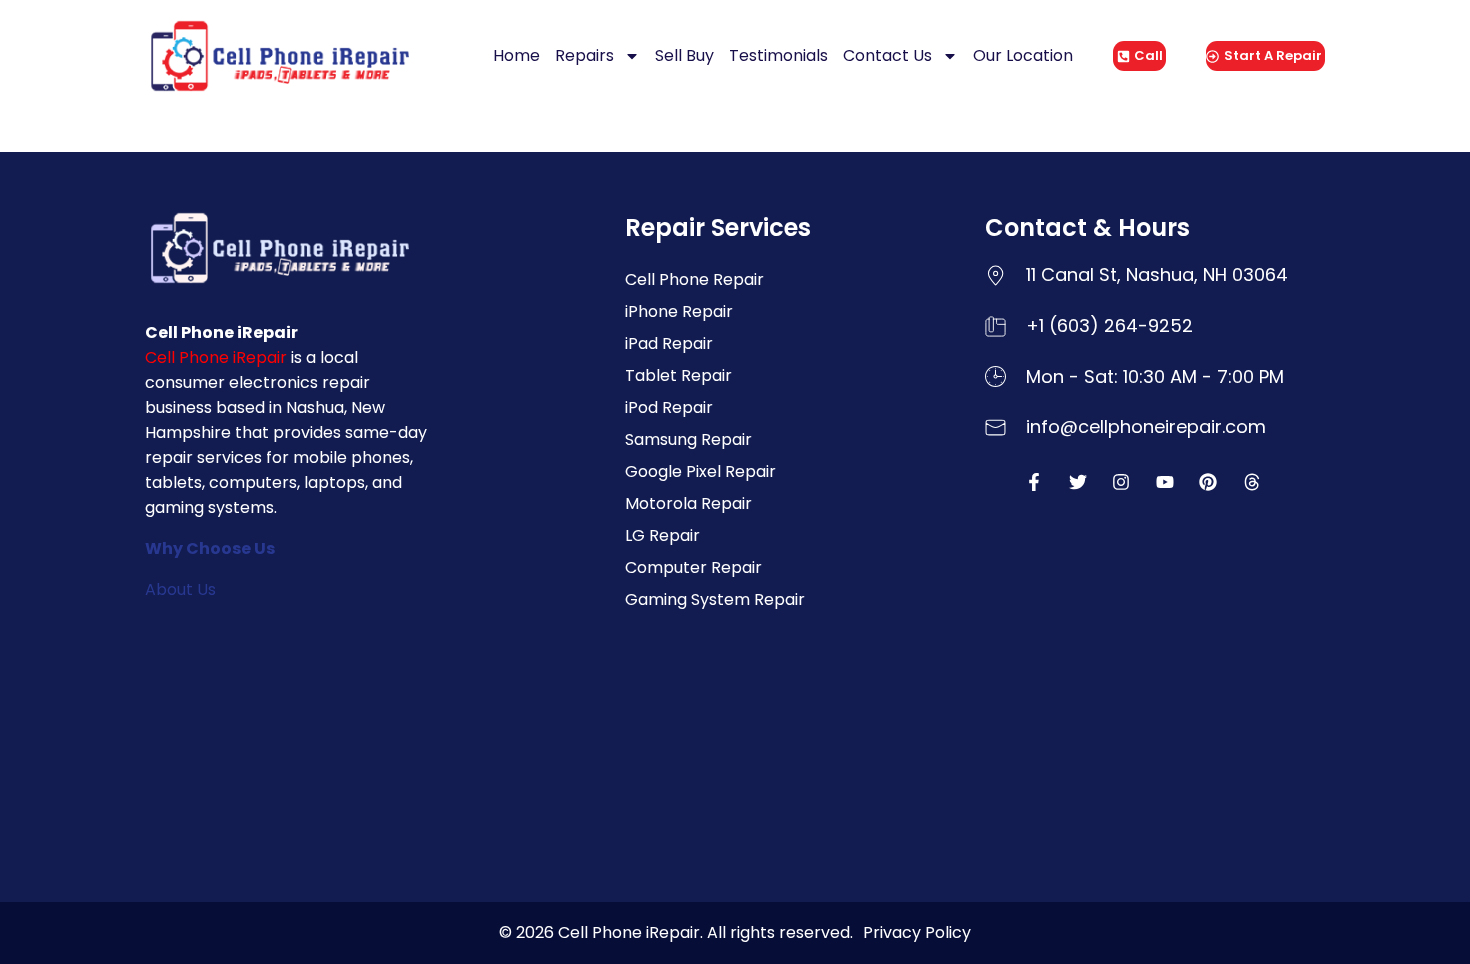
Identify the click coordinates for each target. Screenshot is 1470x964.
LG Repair (662, 535)
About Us (180, 589)
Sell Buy (684, 55)
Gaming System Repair (715, 599)
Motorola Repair (688, 503)
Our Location (1023, 55)
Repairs (584, 55)
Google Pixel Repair (700, 471)
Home (516, 55)
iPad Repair (669, 343)
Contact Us (887, 55)
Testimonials (778, 55)
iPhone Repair (679, 311)
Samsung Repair (688, 439)
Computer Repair (693, 567)
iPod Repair (669, 407)
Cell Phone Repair (694, 279)
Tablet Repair (678, 375)
